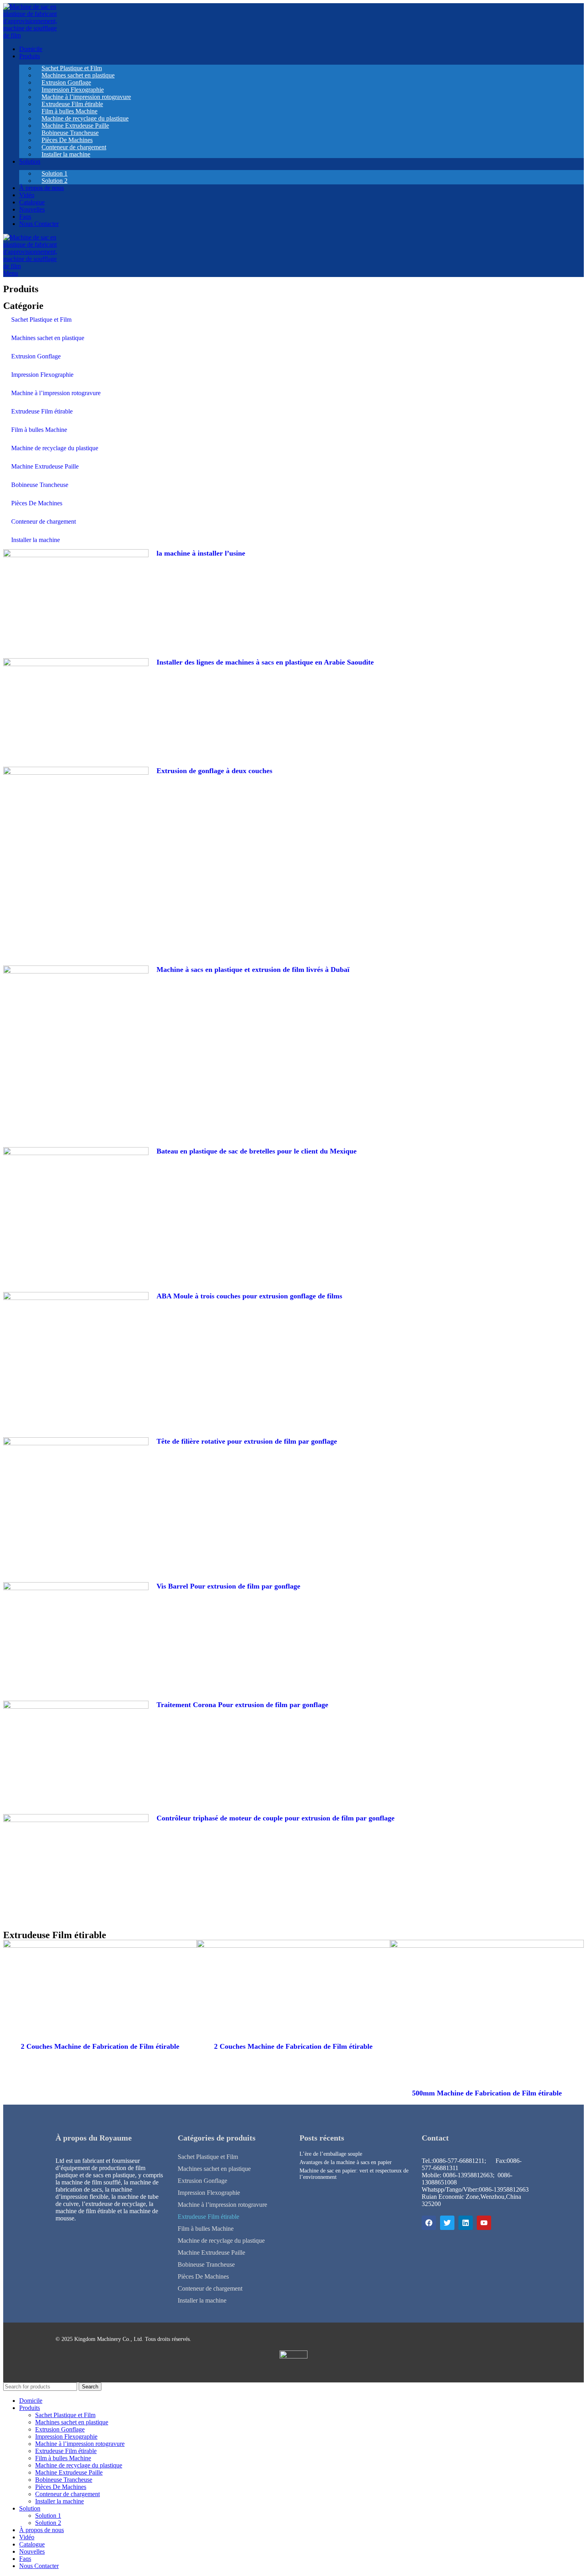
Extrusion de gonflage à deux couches (214, 771)
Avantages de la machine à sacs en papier (346, 2162)
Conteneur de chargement (44, 521)
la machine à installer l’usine (201, 553)
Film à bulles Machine (39, 430)
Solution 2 (55, 181)
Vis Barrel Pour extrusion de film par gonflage (228, 1586)
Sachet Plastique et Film (41, 320)
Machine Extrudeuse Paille (45, 466)
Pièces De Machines (37, 503)
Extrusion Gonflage (36, 356)
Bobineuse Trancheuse (40, 485)
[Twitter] (447, 2223)
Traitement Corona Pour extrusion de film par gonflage (242, 1705)
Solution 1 (48, 2516)
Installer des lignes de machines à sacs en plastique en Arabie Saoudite (265, 662)
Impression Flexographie (42, 375)
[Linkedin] (466, 2223)
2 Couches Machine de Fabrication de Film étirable (100, 2046)
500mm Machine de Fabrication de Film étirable (487, 2093)
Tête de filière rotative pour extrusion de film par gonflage (247, 1441)
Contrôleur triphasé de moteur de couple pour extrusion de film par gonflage (276, 1818)
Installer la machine (66, 154)
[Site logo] (31, 35)
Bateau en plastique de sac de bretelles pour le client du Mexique (257, 1151)
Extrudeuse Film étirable (42, 411)
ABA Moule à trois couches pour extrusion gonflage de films (249, 1296)
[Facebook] (429, 2223)
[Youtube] (484, 2223)
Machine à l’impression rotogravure (56, 393)
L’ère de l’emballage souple (331, 2154)
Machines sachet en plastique (48, 338)
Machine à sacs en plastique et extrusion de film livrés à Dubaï (253, 969)
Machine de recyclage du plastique (55, 448)
